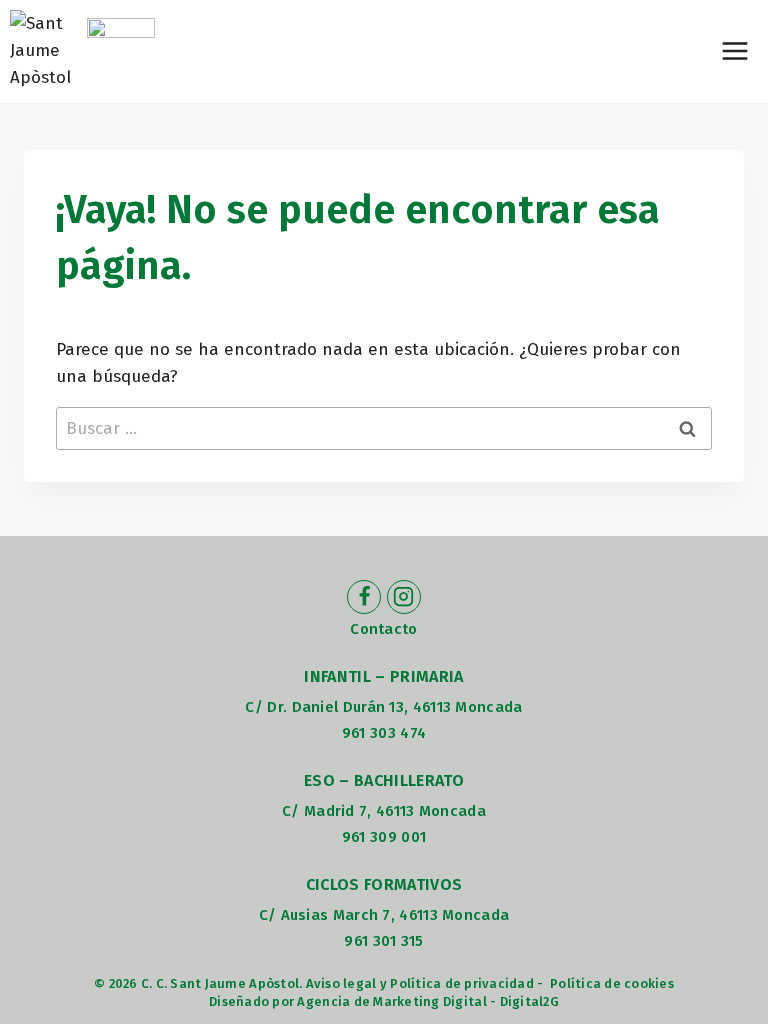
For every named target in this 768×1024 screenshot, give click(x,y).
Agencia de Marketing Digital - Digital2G (427, 1001)
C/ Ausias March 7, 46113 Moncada (384, 915)
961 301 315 (383, 941)
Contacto (383, 629)
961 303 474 (384, 733)
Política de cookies (612, 983)
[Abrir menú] (734, 50)
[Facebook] (364, 597)
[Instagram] (404, 597)
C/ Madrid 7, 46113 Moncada (384, 811)
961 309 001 (384, 837)
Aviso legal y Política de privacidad (420, 983)
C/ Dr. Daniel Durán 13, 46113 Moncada (383, 707)
